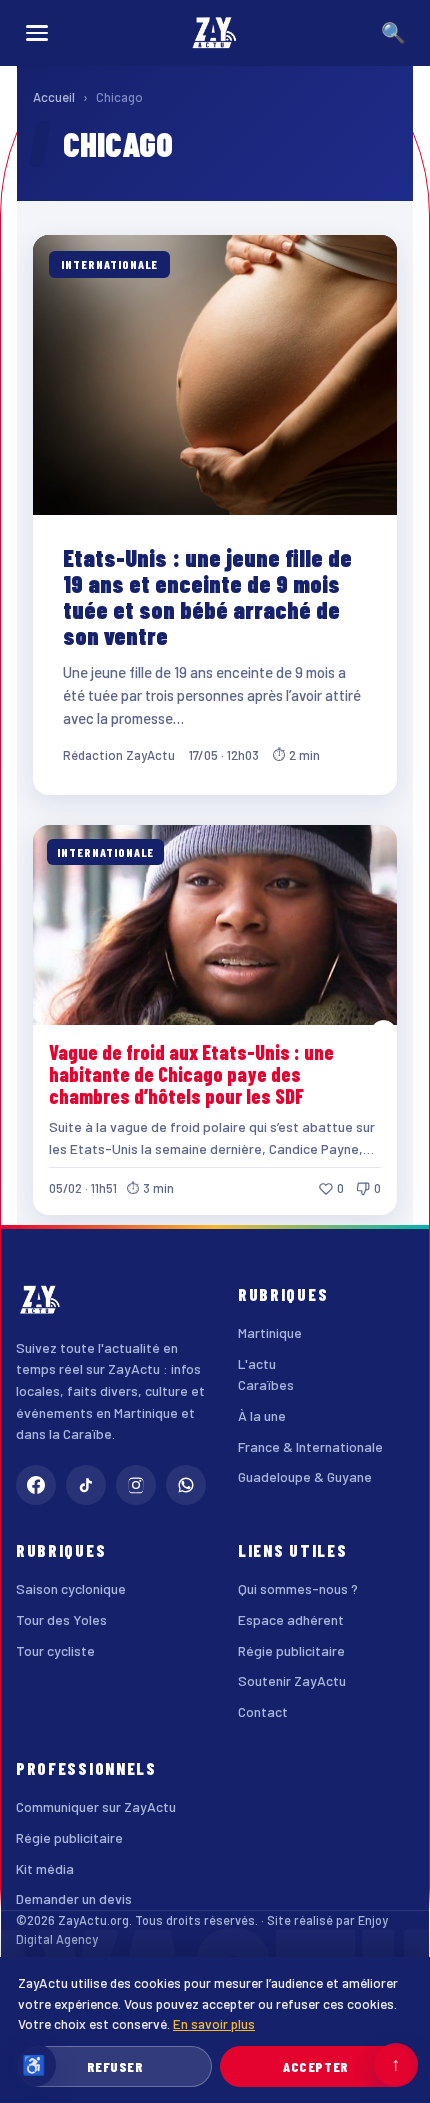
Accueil (54, 97)
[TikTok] (86, 1485)
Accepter (315, 2066)
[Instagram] (136, 1485)
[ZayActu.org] (215, 33)
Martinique (270, 1332)
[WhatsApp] (186, 1485)
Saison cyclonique (71, 1588)
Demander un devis (74, 1898)
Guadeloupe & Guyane (305, 1476)
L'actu (257, 1363)
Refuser (115, 2066)
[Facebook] (36, 1485)
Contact (263, 1711)
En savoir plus (214, 2023)
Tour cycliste (55, 1650)
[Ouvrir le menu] (37, 33)
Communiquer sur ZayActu (96, 1806)
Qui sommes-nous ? (298, 1588)
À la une (262, 1415)
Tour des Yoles (61, 1619)
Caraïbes (266, 1384)
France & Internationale (310, 1446)
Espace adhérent (291, 1619)
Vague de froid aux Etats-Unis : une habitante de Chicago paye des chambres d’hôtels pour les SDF (191, 1074)
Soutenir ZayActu (292, 1680)
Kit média (45, 1868)
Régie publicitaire (291, 1650)
